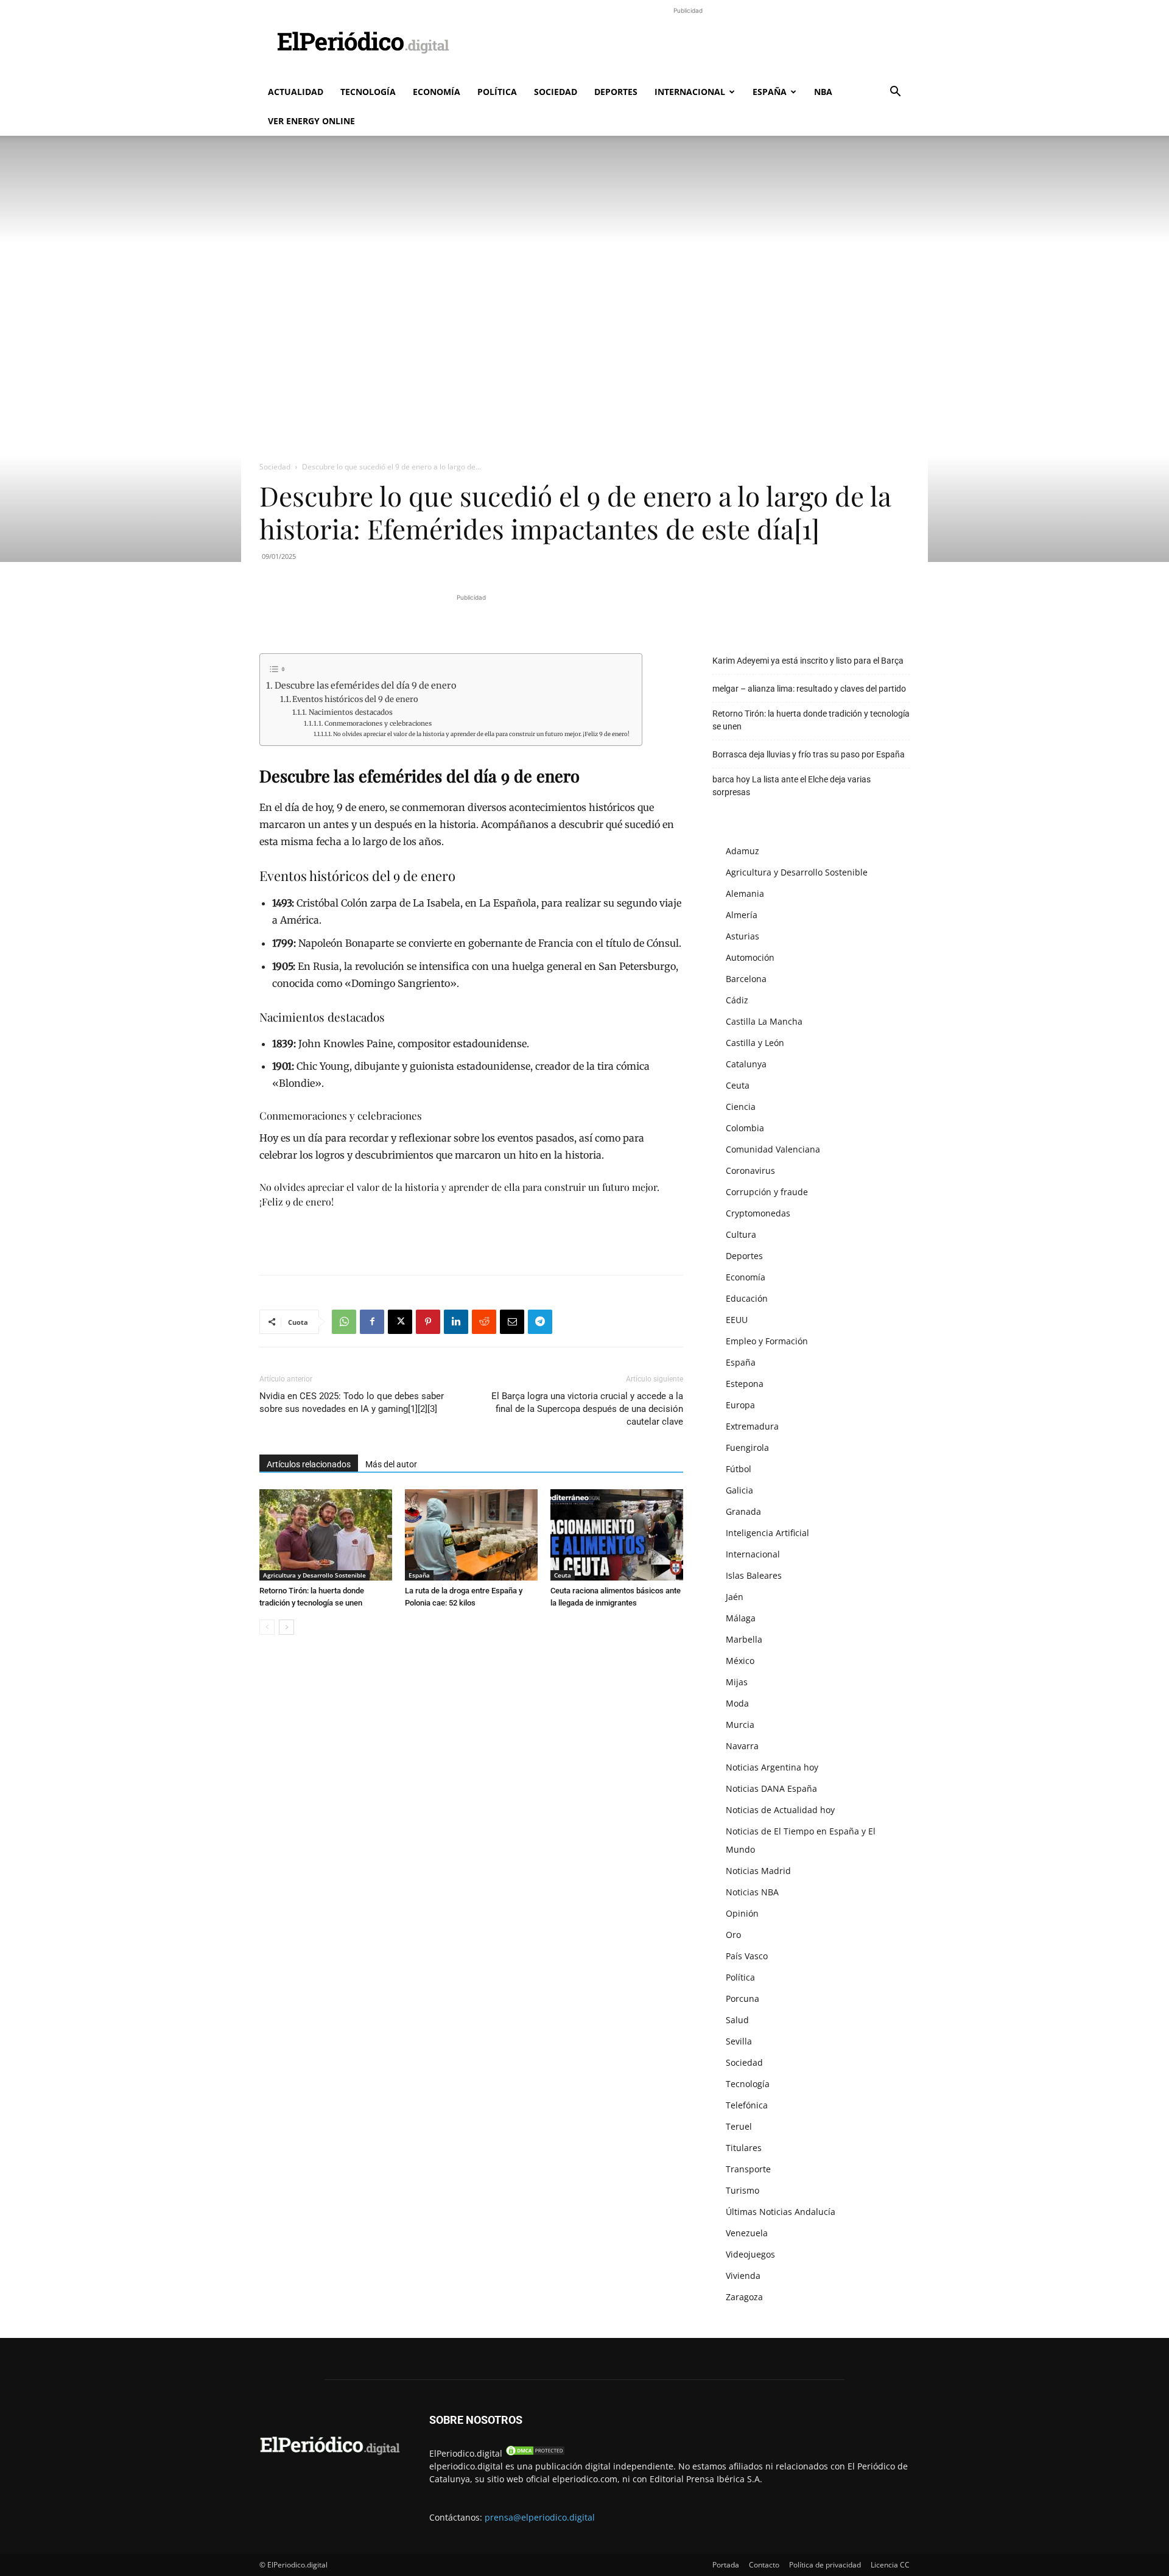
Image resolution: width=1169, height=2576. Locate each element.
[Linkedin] (456, 1322)
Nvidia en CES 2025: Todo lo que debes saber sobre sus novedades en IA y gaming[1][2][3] (352, 1402)
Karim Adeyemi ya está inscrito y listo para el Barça (808, 661)
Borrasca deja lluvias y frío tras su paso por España (809, 754)
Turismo (742, 2190)
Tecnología (368, 92)
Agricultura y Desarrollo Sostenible (314, 1575)
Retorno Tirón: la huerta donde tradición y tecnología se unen (811, 720)
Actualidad (296, 92)
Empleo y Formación (767, 1341)
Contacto (764, 2565)
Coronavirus (750, 1170)
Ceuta (563, 1575)
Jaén (735, 1597)
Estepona (745, 1384)
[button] (895, 93)
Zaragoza (744, 2297)
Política (497, 92)
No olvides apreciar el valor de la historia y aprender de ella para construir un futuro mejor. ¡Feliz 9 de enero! (481, 734)
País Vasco (747, 1956)
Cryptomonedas (758, 1213)
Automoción (750, 957)
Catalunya (746, 1064)
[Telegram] (540, 1322)
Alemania (745, 893)
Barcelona (746, 979)
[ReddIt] (484, 1322)
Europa (740, 1405)
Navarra (742, 1746)
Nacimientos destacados (350, 712)
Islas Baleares (754, 1575)
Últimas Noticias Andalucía (781, 2212)
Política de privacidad (825, 2565)
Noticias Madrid (758, 1871)
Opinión (742, 1913)
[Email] (512, 1322)
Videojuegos (750, 2254)
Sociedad (556, 92)
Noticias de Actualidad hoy (780, 1810)
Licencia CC (890, 2565)
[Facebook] (372, 1322)
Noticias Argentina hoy (772, 1767)
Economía (437, 92)
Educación (747, 1298)
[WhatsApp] (344, 1322)
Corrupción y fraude (767, 1192)
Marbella (744, 1639)
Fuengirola (747, 1448)
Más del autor (391, 1464)
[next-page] (286, 1627)
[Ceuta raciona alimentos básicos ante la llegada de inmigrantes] (617, 1535)
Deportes (616, 92)
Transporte (748, 2169)
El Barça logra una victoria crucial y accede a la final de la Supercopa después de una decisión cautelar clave (587, 1409)
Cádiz (737, 1000)
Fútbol (739, 1469)
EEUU (737, 1320)
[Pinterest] (428, 1322)
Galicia (739, 1490)
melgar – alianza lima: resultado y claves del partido (809, 689)
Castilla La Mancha (764, 1021)
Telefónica (747, 2105)
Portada (726, 2565)
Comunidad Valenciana (773, 1149)
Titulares (744, 2148)
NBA (823, 92)
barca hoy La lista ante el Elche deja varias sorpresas (792, 786)
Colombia (745, 1128)
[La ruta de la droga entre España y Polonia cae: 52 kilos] (471, 1535)
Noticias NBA (752, 1892)
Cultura (741, 1234)
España (770, 92)
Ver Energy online (311, 121)
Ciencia (741, 1107)
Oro (733, 1935)
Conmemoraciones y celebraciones (378, 724)
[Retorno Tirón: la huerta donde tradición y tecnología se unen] (326, 1535)
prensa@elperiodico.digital (540, 2517)
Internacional (690, 92)
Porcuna (742, 1999)
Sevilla (739, 2041)
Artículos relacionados (309, 1464)
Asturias (742, 936)
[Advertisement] (688, 44)
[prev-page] (267, 1627)
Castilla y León (755, 1043)
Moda (737, 1703)
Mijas (737, 1682)
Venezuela (747, 2233)
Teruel (739, 2126)
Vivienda (743, 2276)
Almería (742, 915)
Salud (737, 2020)
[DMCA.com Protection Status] (535, 2453)
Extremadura (752, 1426)
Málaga (741, 1618)
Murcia (740, 1725)
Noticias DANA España (771, 1788)
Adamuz (742, 851)
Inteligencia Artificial (767, 1533)
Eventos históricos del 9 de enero (355, 699)
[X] (400, 1322)
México (740, 1661)
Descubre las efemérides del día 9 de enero (365, 686)
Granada (743, 1511)
